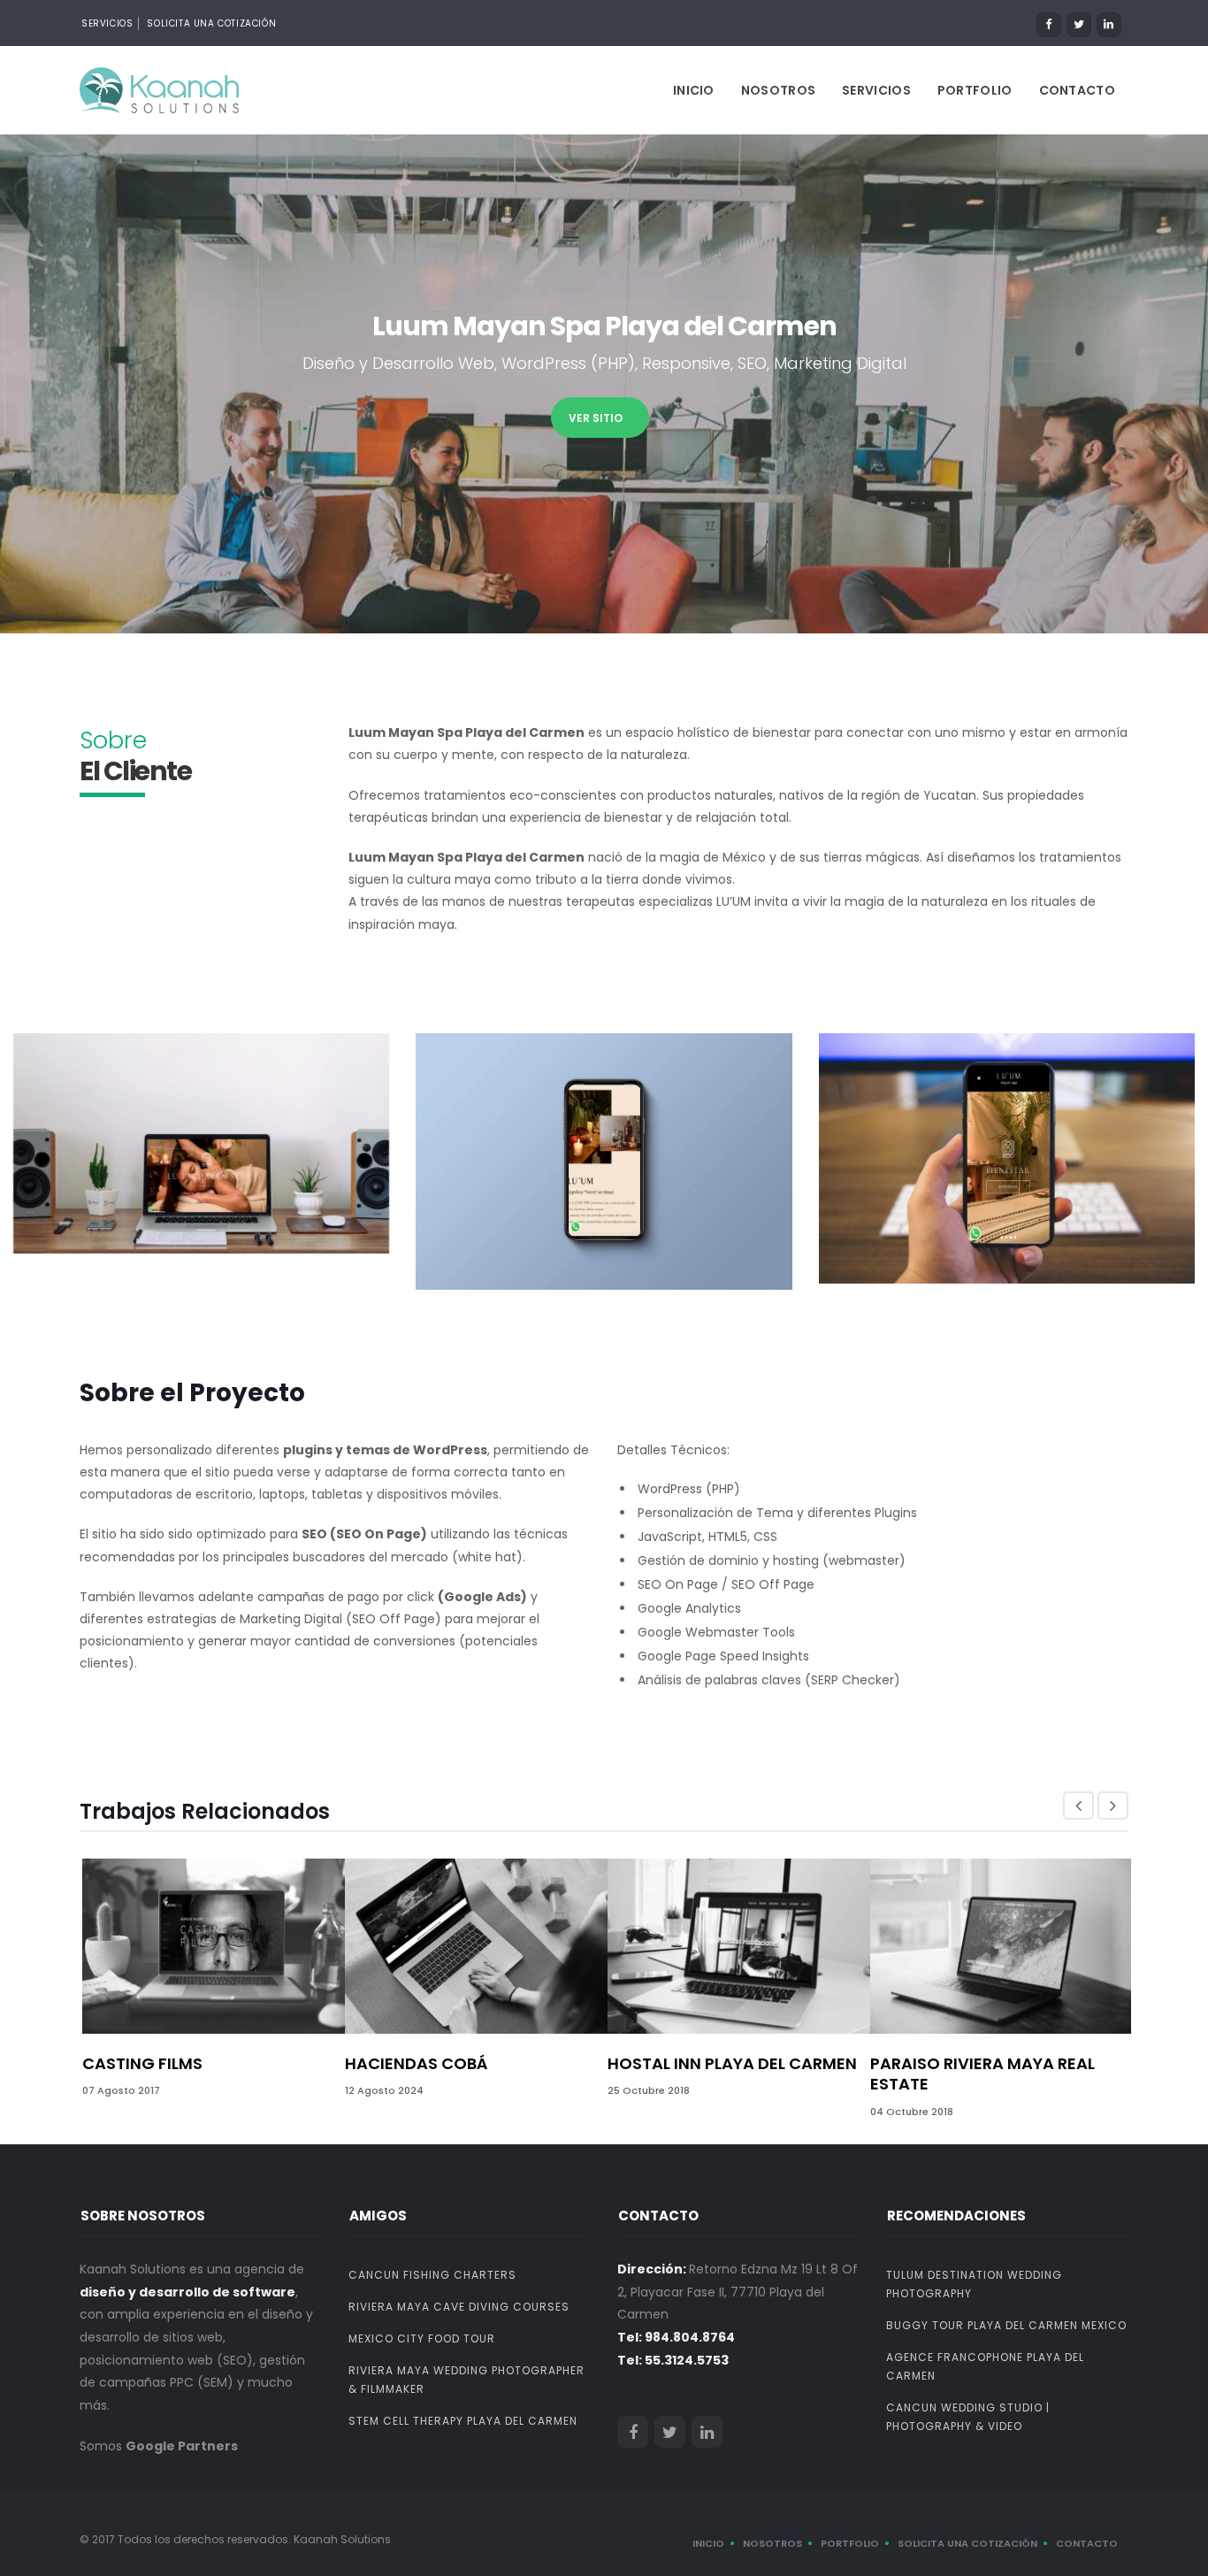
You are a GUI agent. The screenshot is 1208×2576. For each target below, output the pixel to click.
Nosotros (778, 90)
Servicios (876, 90)
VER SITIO (596, 418)
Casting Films (142, 2063)
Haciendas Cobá (416, 2063)
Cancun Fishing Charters (432, 2275)
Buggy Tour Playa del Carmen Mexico (1006, 2325)
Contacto (1077, 90)
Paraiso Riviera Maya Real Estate (982, 2074)
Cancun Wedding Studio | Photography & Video (968, 2417)
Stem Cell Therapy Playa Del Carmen (463, 2421)
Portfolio (975, 90)
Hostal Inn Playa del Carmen (732, 2063)
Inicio (694, 90)
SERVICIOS (107, 23)
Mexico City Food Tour (422, 2338)
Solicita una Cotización (211, 23)
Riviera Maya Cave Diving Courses (459, 2307)
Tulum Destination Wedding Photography (974, 2284)
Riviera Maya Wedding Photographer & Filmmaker (466, 2380)
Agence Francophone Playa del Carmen (985, 2366)
